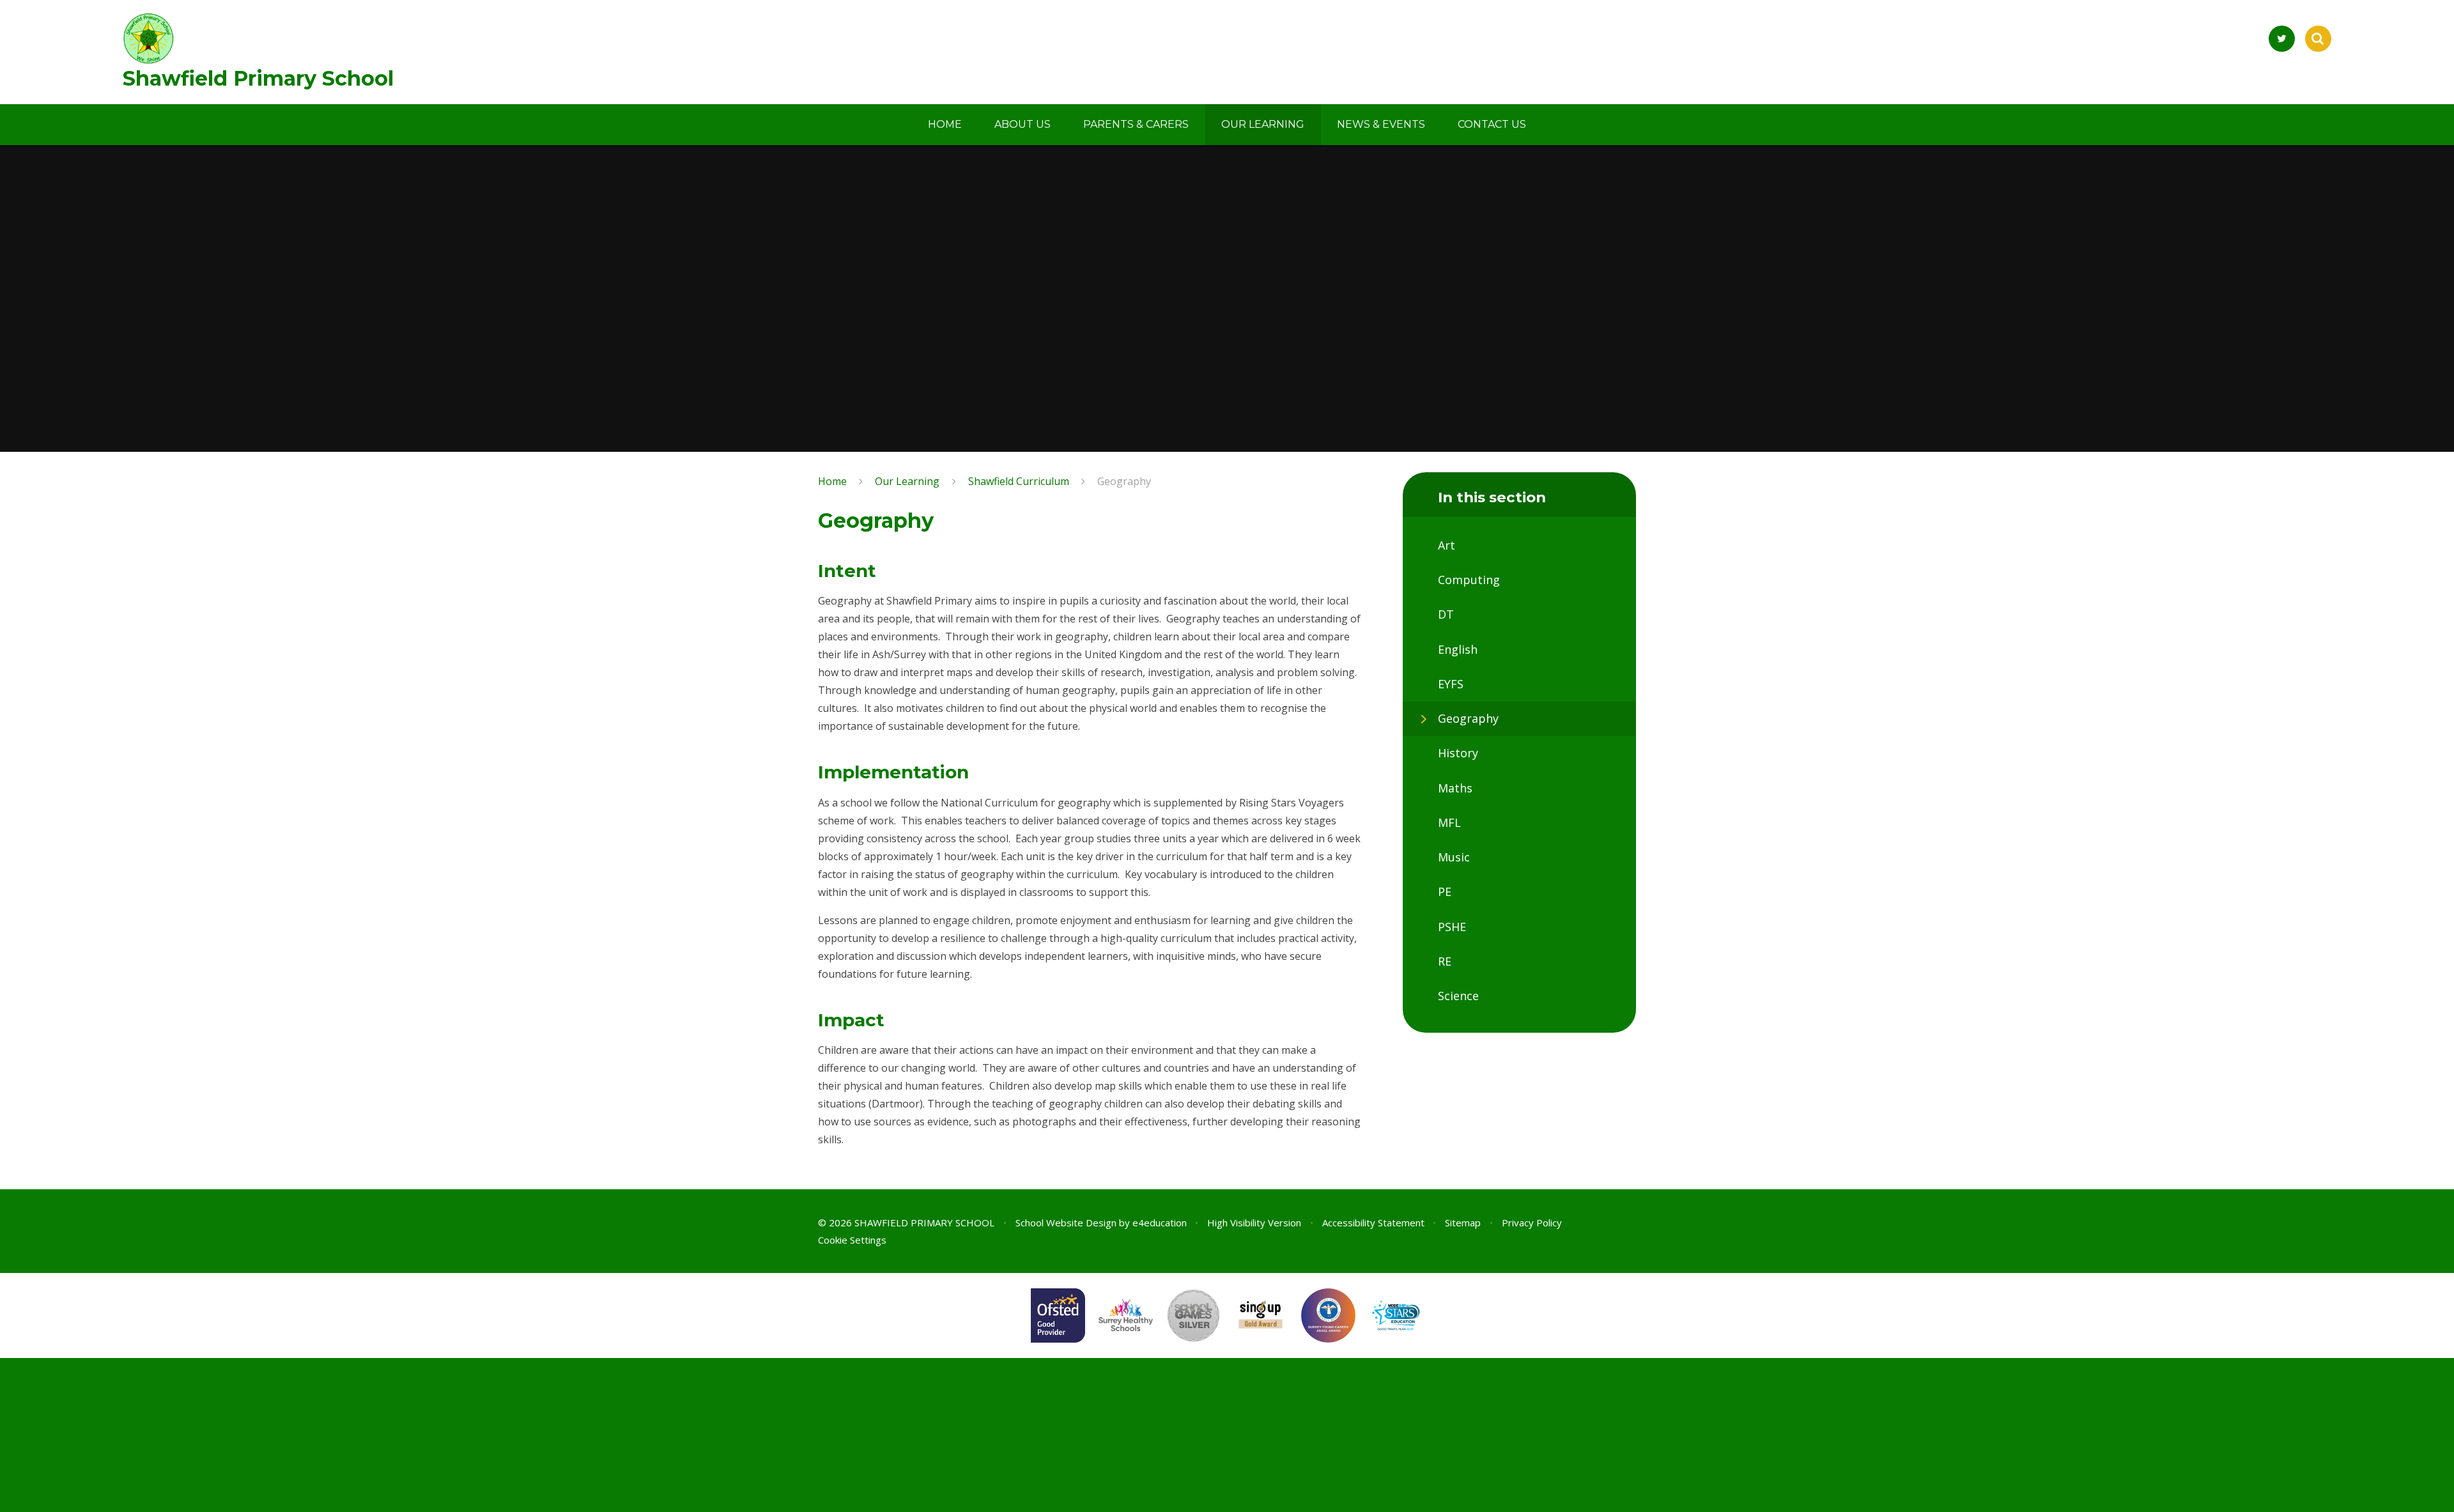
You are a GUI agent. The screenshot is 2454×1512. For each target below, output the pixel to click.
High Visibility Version (1254, 1223)
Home (832, 481)
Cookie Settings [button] (852, 1240)
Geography (1124, 481)
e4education (1160, 1223)
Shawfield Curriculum (1019, 481)
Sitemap (1463, 1223)
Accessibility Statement (1373, 1223)
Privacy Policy (1532, 1223)
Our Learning (907, 481)
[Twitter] (2282, 39)
